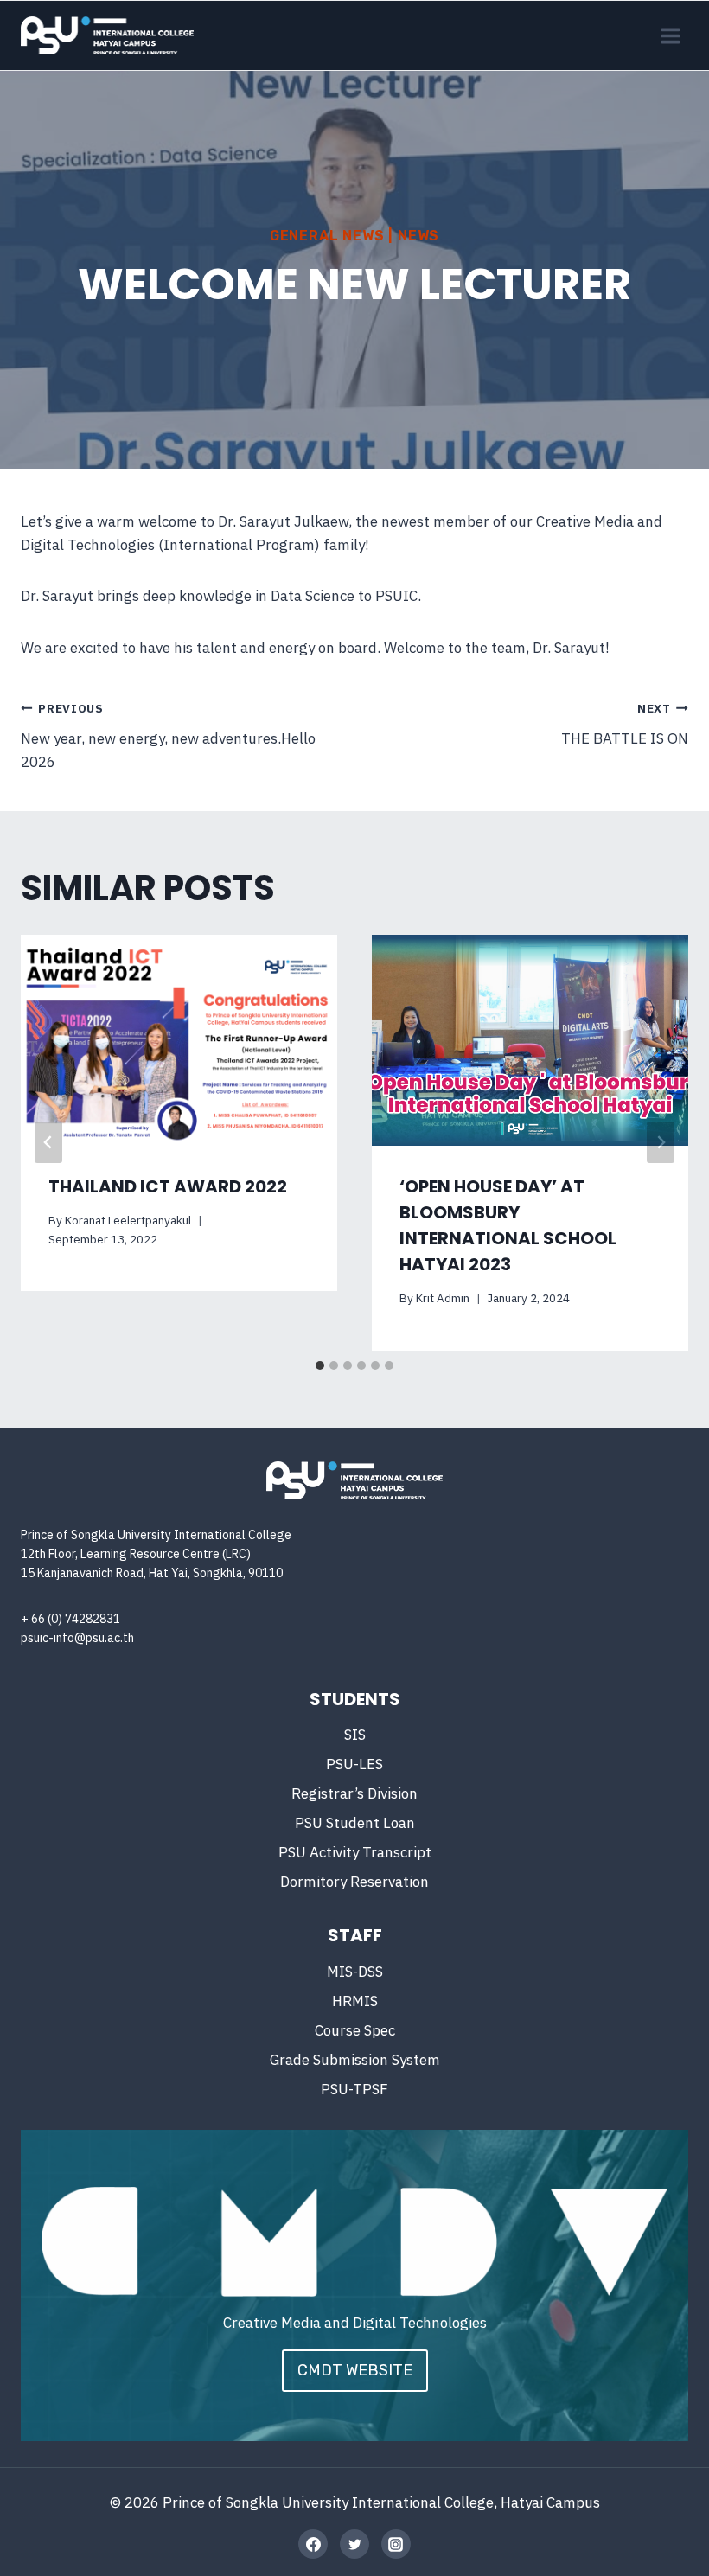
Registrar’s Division (354, 1793)
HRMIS (355, 2001)
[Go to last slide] (48, 1142)
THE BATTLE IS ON (625, 724)
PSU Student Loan (355, 1823)
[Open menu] (670, 35)
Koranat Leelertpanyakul (128, 1220)
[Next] (661, 1142)
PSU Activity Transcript (355, 1852)
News (418, 236)
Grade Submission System (355, 2060)
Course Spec (355, 2030)
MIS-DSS (355, 1972)
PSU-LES (354, 1764)
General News (327, 236)
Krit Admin (443, 1298)
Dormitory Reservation (354, 1882)
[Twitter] (354, 2544)
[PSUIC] (107, 35)
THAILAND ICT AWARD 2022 (168, 1186)
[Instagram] (396, 2544)
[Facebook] (313, 2544)
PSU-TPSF (354, 2089)
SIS (355, 1735)
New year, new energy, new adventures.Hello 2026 (168, 736)
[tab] (320, 1365)
